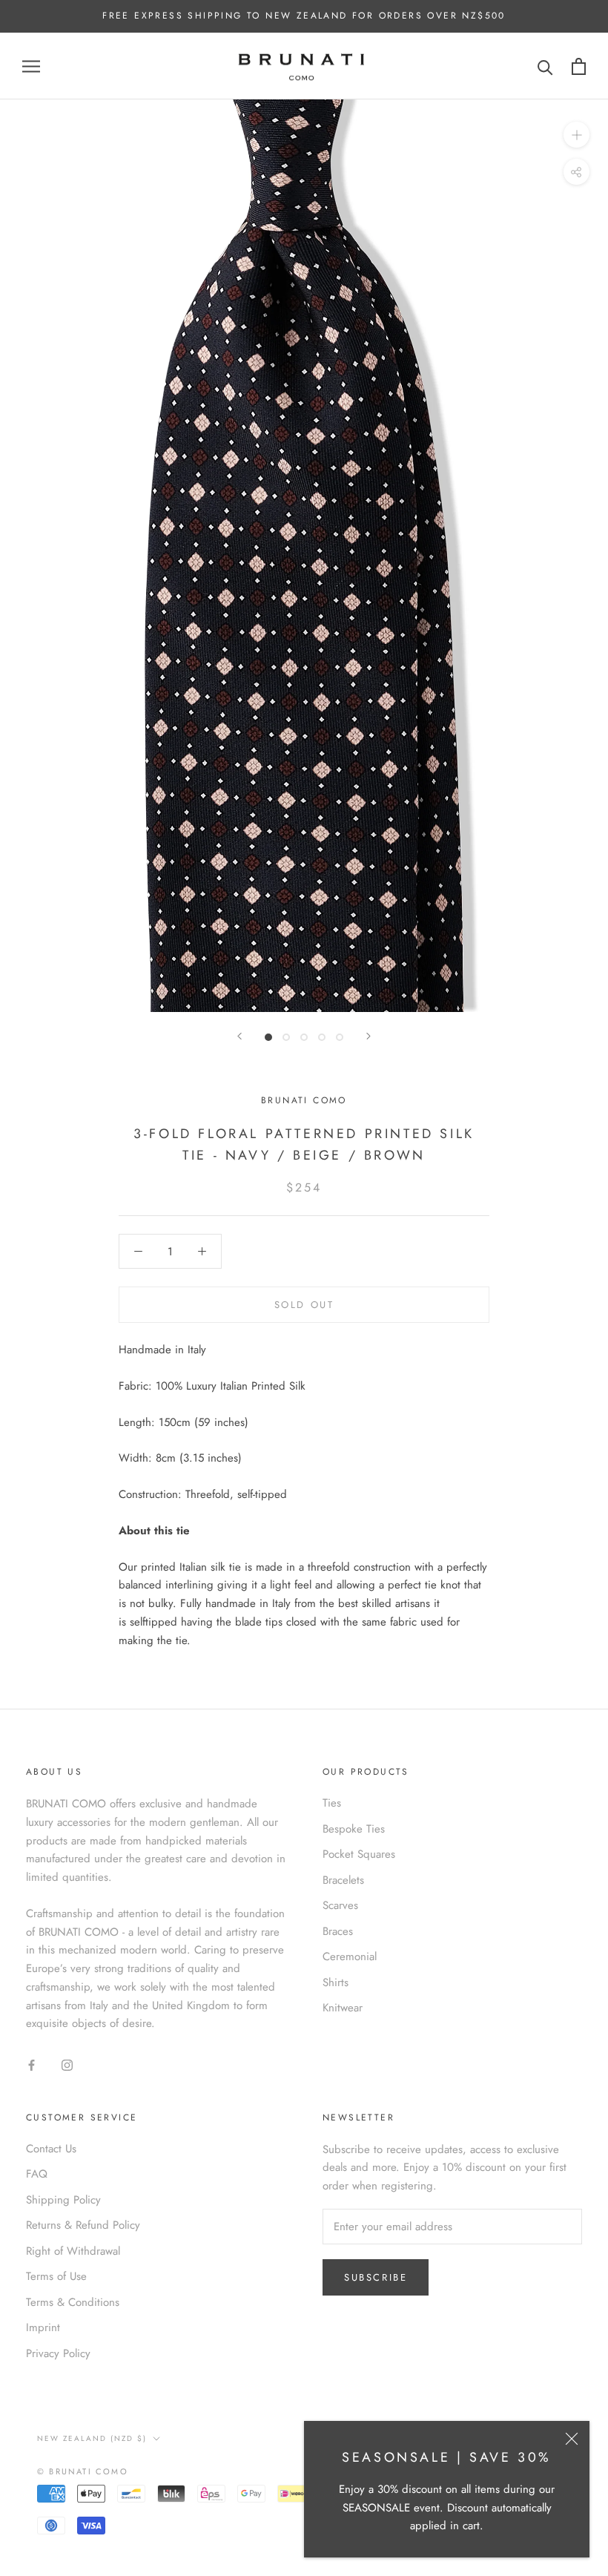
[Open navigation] (31, 66)
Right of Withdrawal (73, 2251)
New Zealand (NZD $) (92, 2438)
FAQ (37, 2174)
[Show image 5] (340, 1037)
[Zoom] (576, 135)
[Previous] (239, 1036)
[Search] (545, 66)
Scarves (340, 1905)
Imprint (43, 2327)
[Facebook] (32, 2064)
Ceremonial (350, 1956)
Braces (338, 1931)
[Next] (369, 1036)
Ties (332, 1803)
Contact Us (51, 2149)
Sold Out (304, 1305)
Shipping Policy (63, 2200)
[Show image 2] (286, 1037)
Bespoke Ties (354, 1829)
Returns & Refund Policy (83, 2225)
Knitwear (343, 2008)
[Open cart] (579, 66)
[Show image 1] (268, 1037)
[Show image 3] (304, 1037)
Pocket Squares (359, 1854)
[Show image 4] (322, 1037)
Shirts (336, 1982)
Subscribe (376, 2277)
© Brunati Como (83, 2471)
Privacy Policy (58, 2353)
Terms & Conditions (73, 2302)
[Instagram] (67, 2064)
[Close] (572, 2439)
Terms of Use (56, 2276)
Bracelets (343, 1880)
